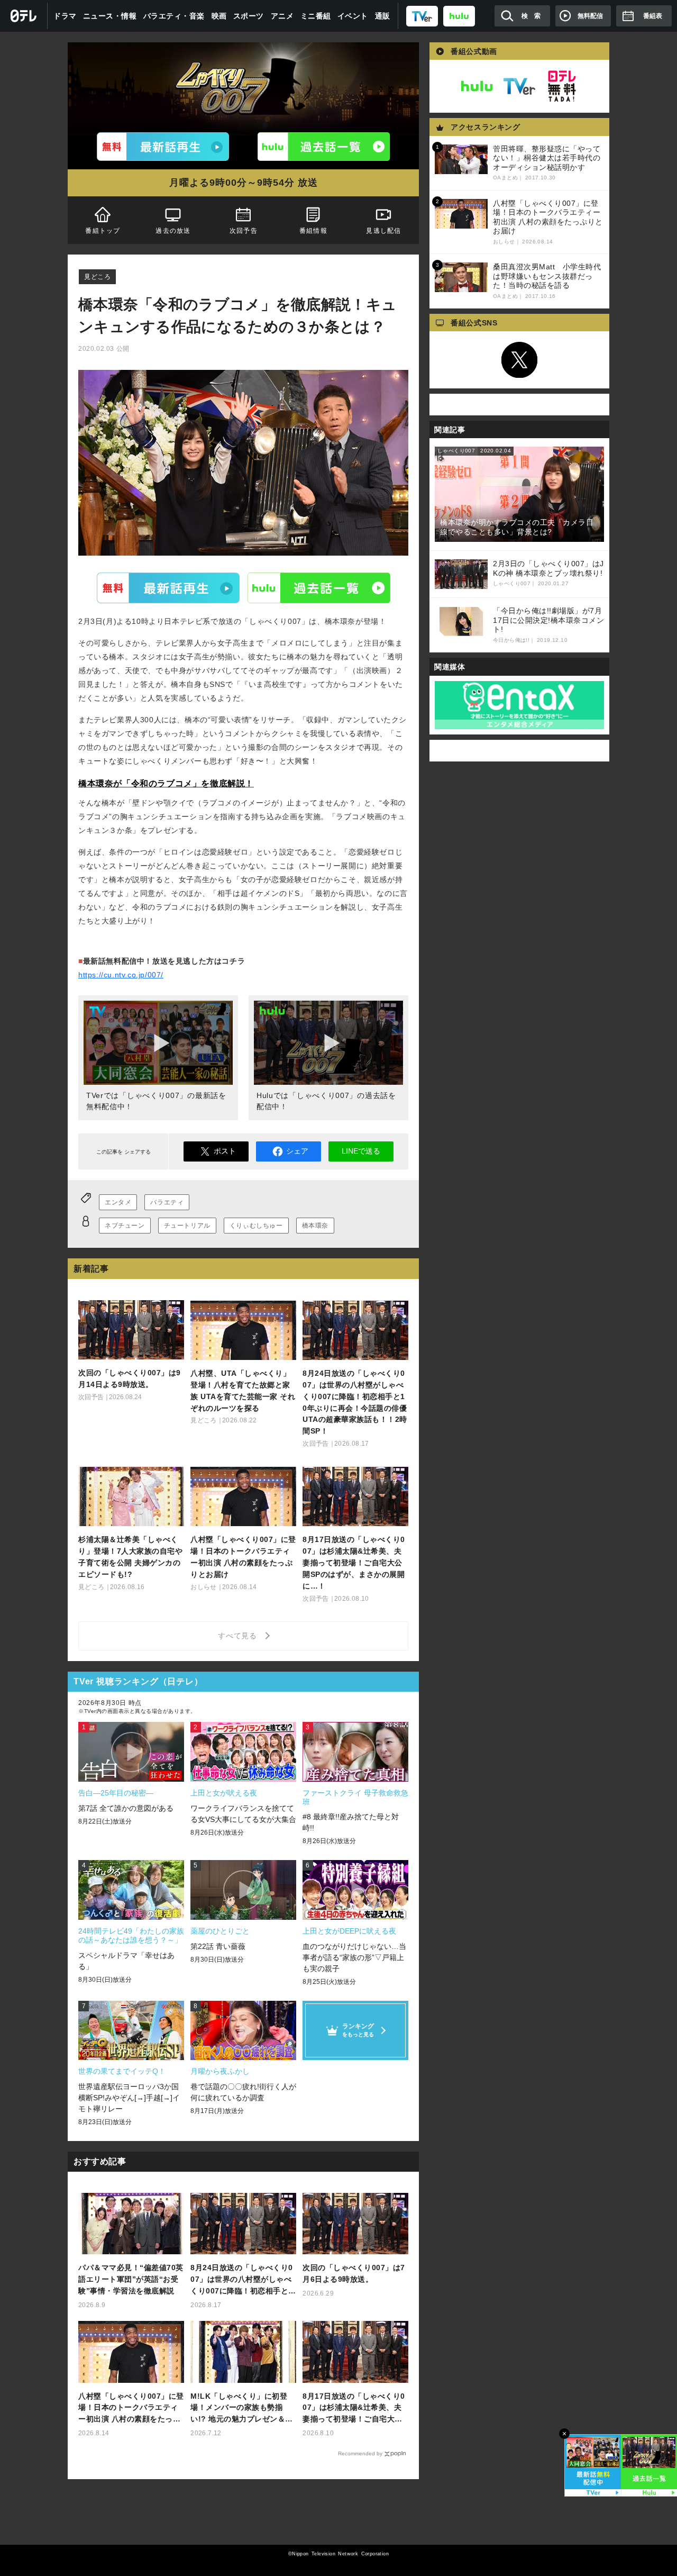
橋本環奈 (315, 1226)
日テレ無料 (562, 86)
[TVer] (422, 16)
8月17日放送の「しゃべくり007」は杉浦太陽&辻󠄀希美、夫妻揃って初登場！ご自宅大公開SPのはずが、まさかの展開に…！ (354, 2409)
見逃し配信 (384, 231)
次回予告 (244, 231)
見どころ (97, 277)
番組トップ (103, 231)
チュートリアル (187, 1226)
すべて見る (239, 1636)
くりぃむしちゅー (256, 1226)
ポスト (225, 1151)
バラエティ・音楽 (174, 16)
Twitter (519, 360)
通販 (383, 16)
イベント (353, 16)
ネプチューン (125, 1226)
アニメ (282, 16)
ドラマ (65, 16)
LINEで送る (361, 1151)
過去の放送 (173, 231)
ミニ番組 (316, 16)
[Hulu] (324, 147)
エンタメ (118, 1202)
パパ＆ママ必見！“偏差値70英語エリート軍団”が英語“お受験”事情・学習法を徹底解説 (131, 2279)
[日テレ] (24, 16)
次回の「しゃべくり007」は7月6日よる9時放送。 (354, 2273)
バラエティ (167, 1202)
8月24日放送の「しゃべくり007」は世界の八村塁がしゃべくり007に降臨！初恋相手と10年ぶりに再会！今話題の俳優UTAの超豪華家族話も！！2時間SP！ (243, 2280)
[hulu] (459, 16)
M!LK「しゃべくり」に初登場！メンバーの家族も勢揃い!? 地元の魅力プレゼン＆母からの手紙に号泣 (242, 2409)
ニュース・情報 (110, 16)
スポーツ (249, 16)
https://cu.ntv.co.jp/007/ (121, 975)
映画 (219, 16)
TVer (168, 587)
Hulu (319, 587)
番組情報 (313, 231)
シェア (297, 1151)
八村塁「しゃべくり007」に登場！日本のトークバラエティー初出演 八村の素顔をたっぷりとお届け (131, 2409)
